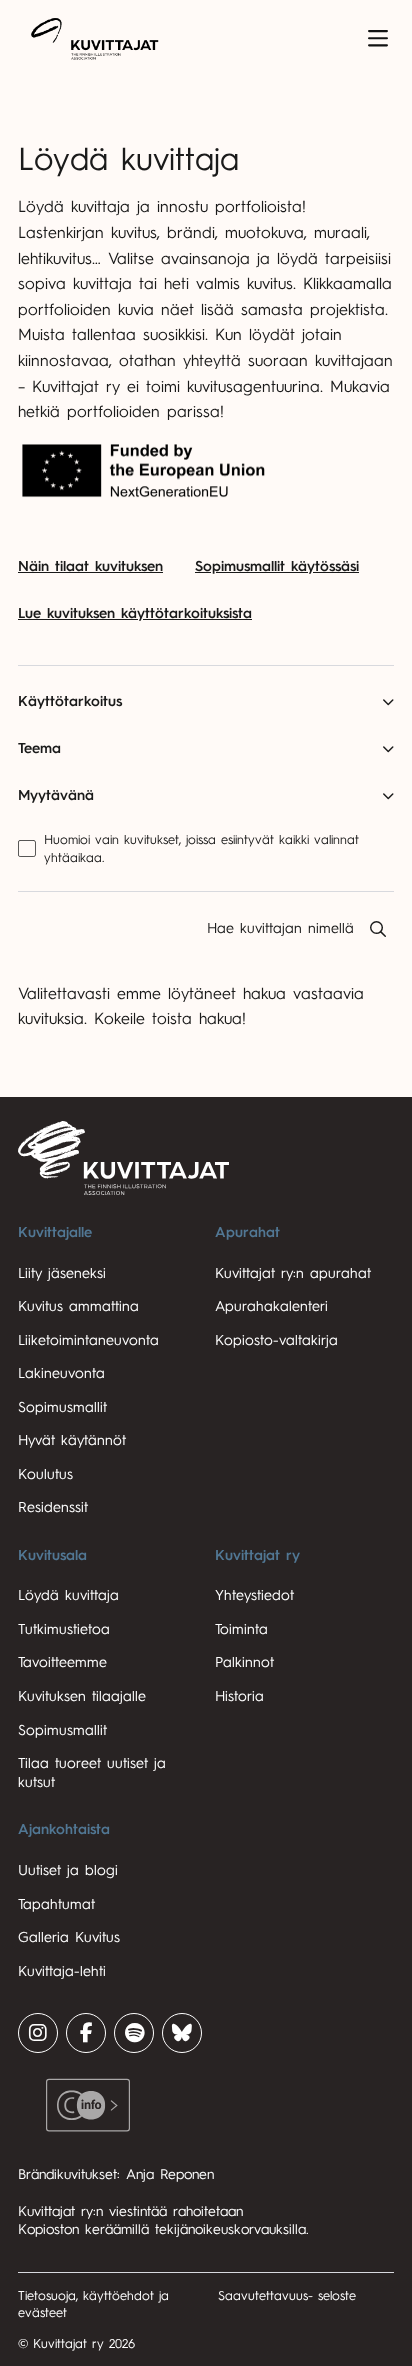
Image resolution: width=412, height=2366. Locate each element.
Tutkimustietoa (64, 1629)
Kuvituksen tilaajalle (82, 1696)
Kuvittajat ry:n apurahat (293, 1273)
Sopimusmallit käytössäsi (277, 566)
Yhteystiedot (254, 1595)
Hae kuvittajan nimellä (280, 928)
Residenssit (53, 1507)
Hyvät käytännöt (72, 1440)
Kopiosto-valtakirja (276, 1340)
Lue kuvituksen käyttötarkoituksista (135, 613)
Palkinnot (244, 1662)
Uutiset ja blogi (68, 1870)
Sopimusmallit (62, 1407)
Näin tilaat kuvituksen (90, 566)
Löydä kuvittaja (68, 1595)
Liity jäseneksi (62, 1273)
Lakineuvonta (61, 1373)
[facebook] (86, 2033)
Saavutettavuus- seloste (287, 2295)
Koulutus (45, 1474)
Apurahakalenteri (271, 1306)
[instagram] (38, 2033)
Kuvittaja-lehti (62, 1971)
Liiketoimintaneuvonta (88, 1340)
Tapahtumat (56, 1904)
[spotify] (134, 2033)
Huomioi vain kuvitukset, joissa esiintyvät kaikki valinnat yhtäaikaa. (201, 848)
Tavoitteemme (62, 1662)
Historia (239, 1696)
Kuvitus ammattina (78, 1306)
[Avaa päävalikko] (378, 39)
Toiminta (241, 1629)
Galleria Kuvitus (69, 1937)
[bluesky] (182, 2033)
